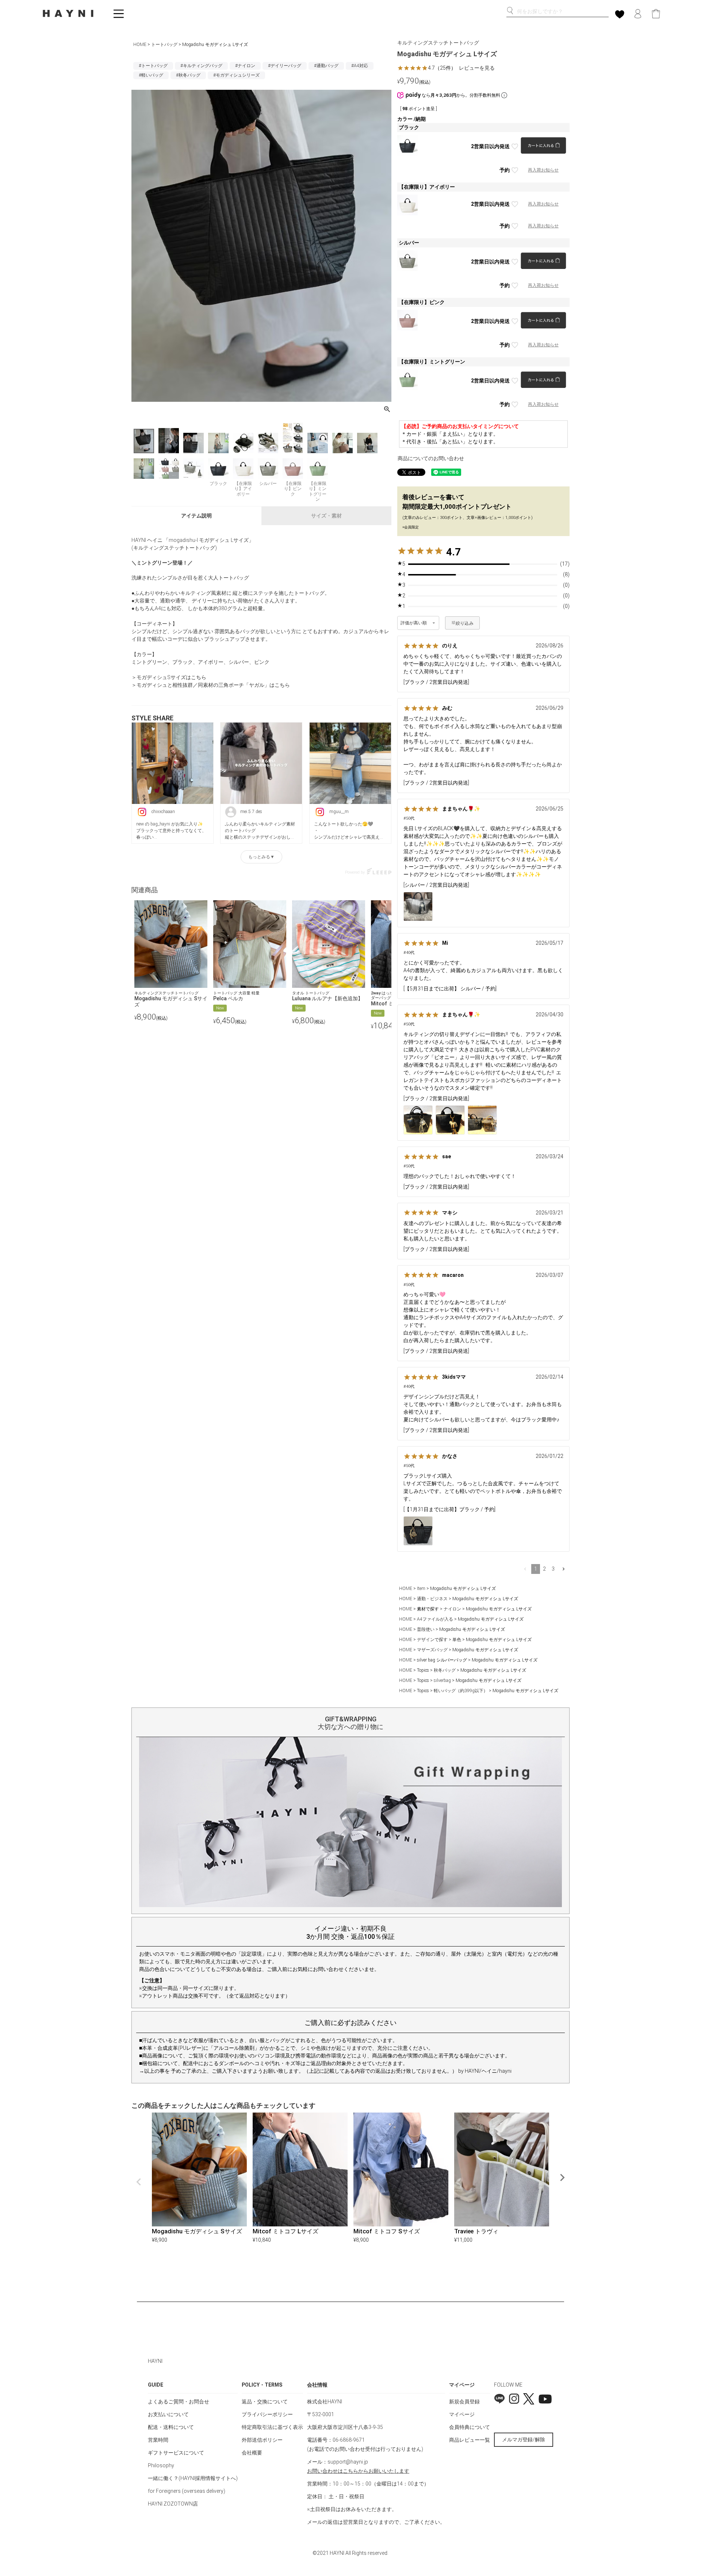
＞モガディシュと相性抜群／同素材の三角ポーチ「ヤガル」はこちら (211, 685)
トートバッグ (164, 45)
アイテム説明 (196, 516)
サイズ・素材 (326, 516)
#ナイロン (245, 66)
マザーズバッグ (432, 1650)
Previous (139, 2182)
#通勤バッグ (326, 66)
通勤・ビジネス (432, 1599)
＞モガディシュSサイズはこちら (169, 677)
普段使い (426, 1629)
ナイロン (452, 1609)
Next (562, 2178)
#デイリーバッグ (285, 66)
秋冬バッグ (445, 1670)
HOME (140, 45)
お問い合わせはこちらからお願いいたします (358, 2471)
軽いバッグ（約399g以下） (461, 1691)
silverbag (442, 1680)
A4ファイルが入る (435, 1619)
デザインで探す (432, 1640)
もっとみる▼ (261, 857)
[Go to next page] (564, 1569)
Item (421, 1589)
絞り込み (465, 623)
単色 (457, 1640)
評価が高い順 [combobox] (414, 623)
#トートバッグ (153, 66)
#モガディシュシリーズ (236, 75)
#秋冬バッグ (188, 75)
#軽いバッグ (151, 75)
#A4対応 (360, 66)
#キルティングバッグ (201, 66)
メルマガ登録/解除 (524, 2440)
